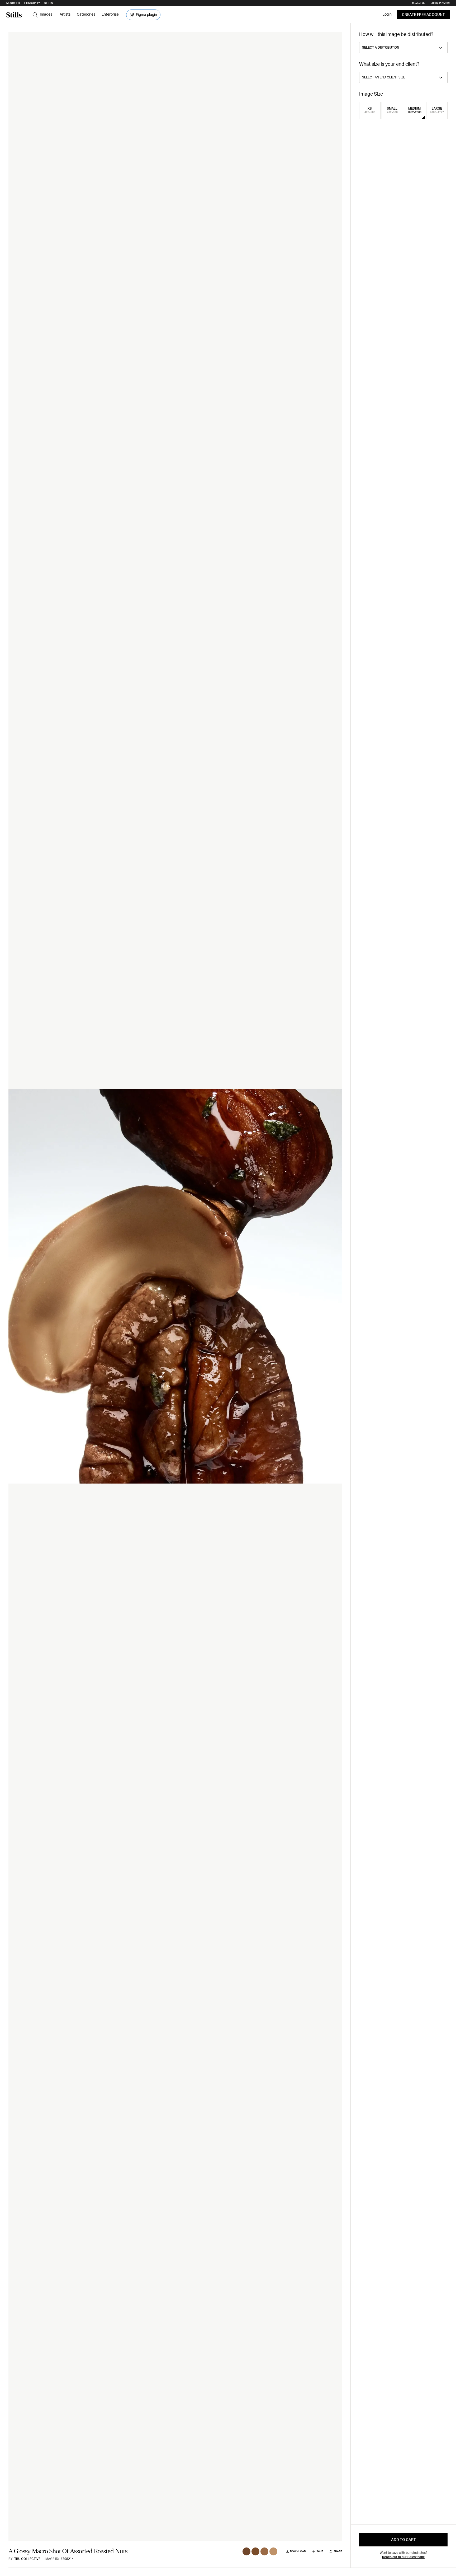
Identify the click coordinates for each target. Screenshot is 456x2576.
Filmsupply (32, 3)
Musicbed (13, 3)
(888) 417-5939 (441, 3)
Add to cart (403, 2540)
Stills (49, 3)
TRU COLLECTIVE (27, 2559)
